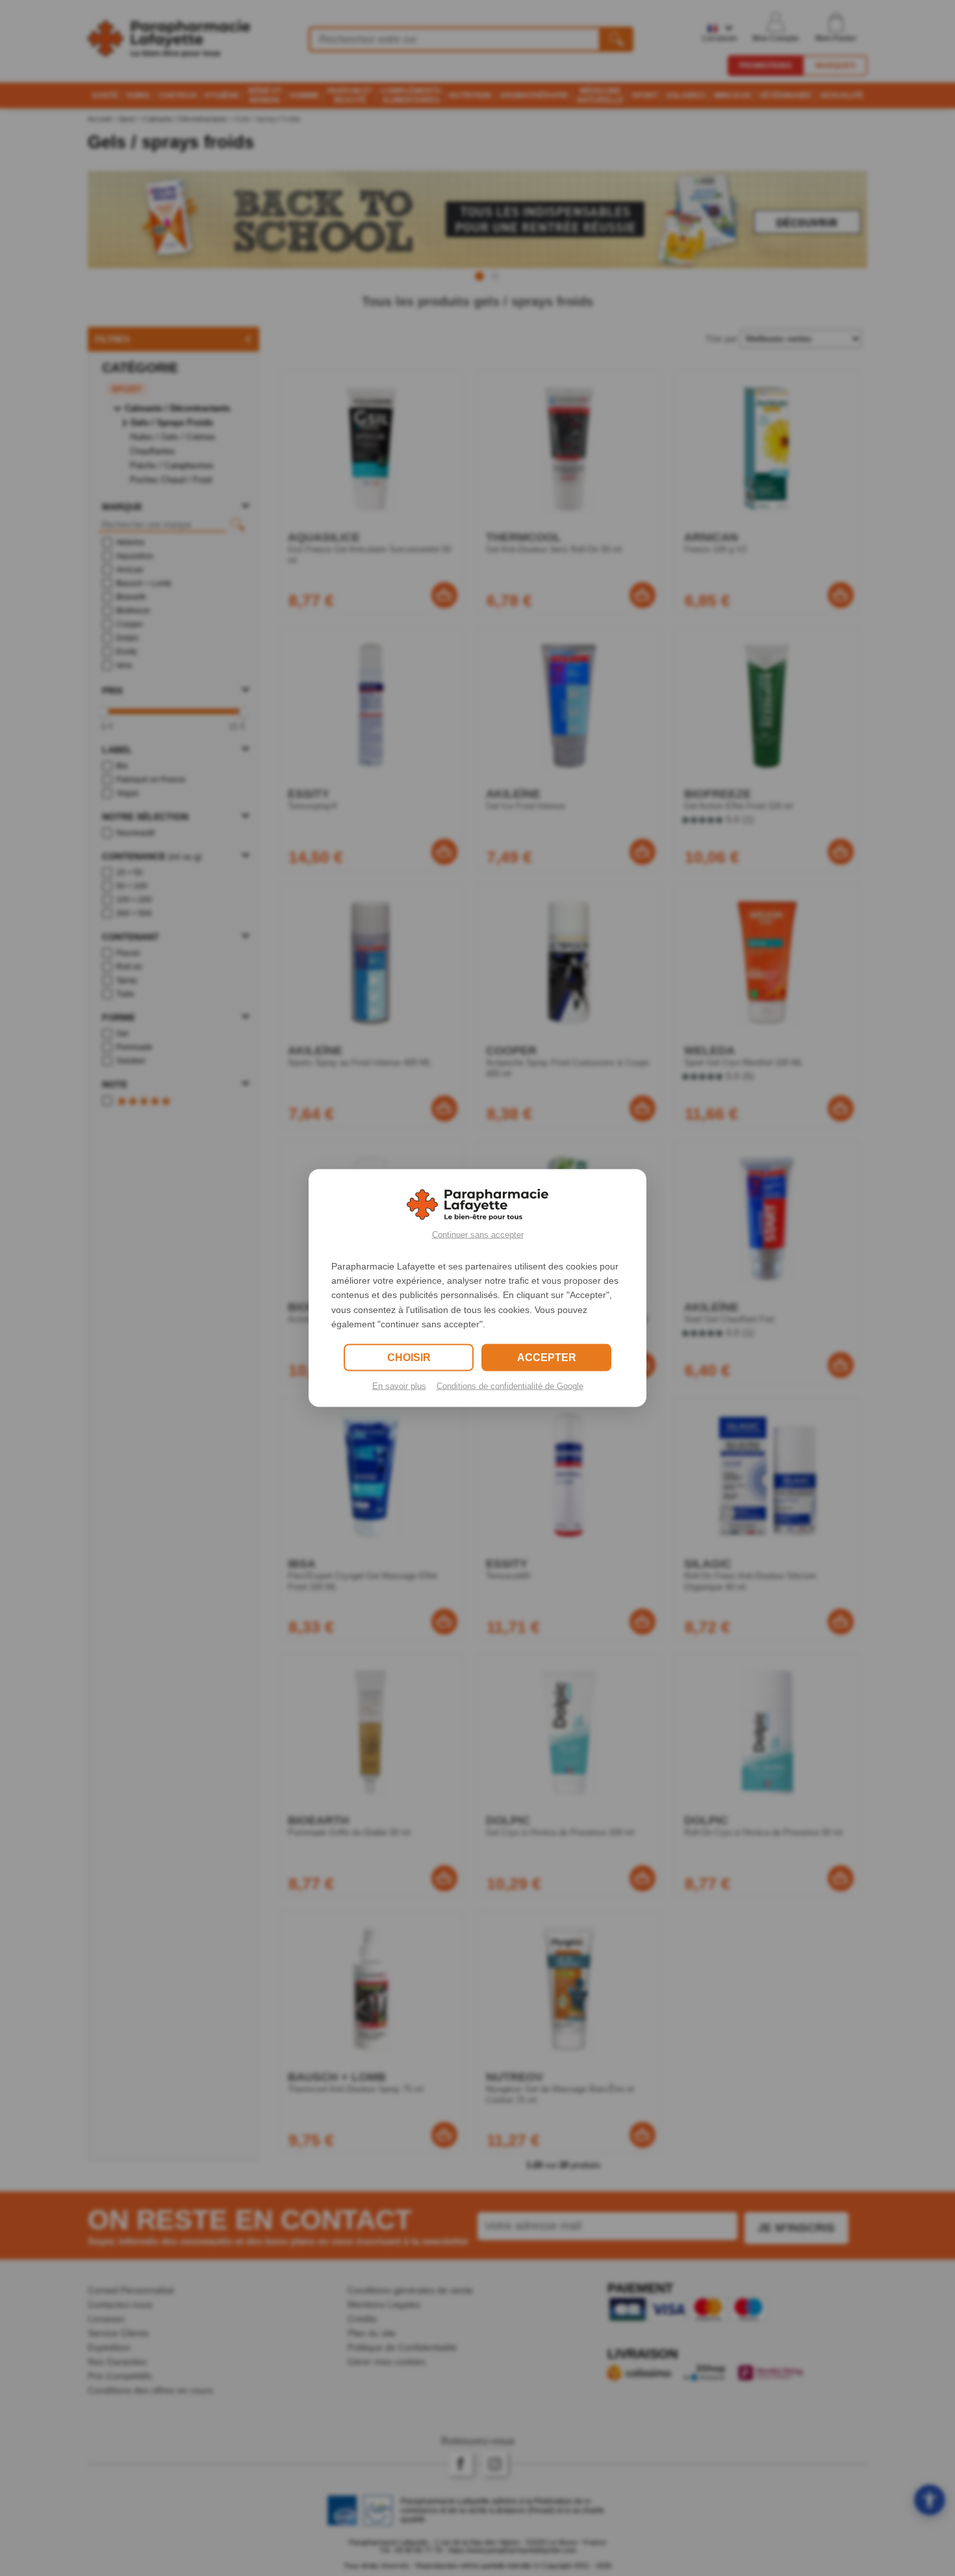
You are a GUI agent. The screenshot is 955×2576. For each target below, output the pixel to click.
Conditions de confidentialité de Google (510, 1386)
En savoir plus (399, 1386)
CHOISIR (409, 1358)
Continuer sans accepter (478, 1234)
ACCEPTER (547, 1358)
